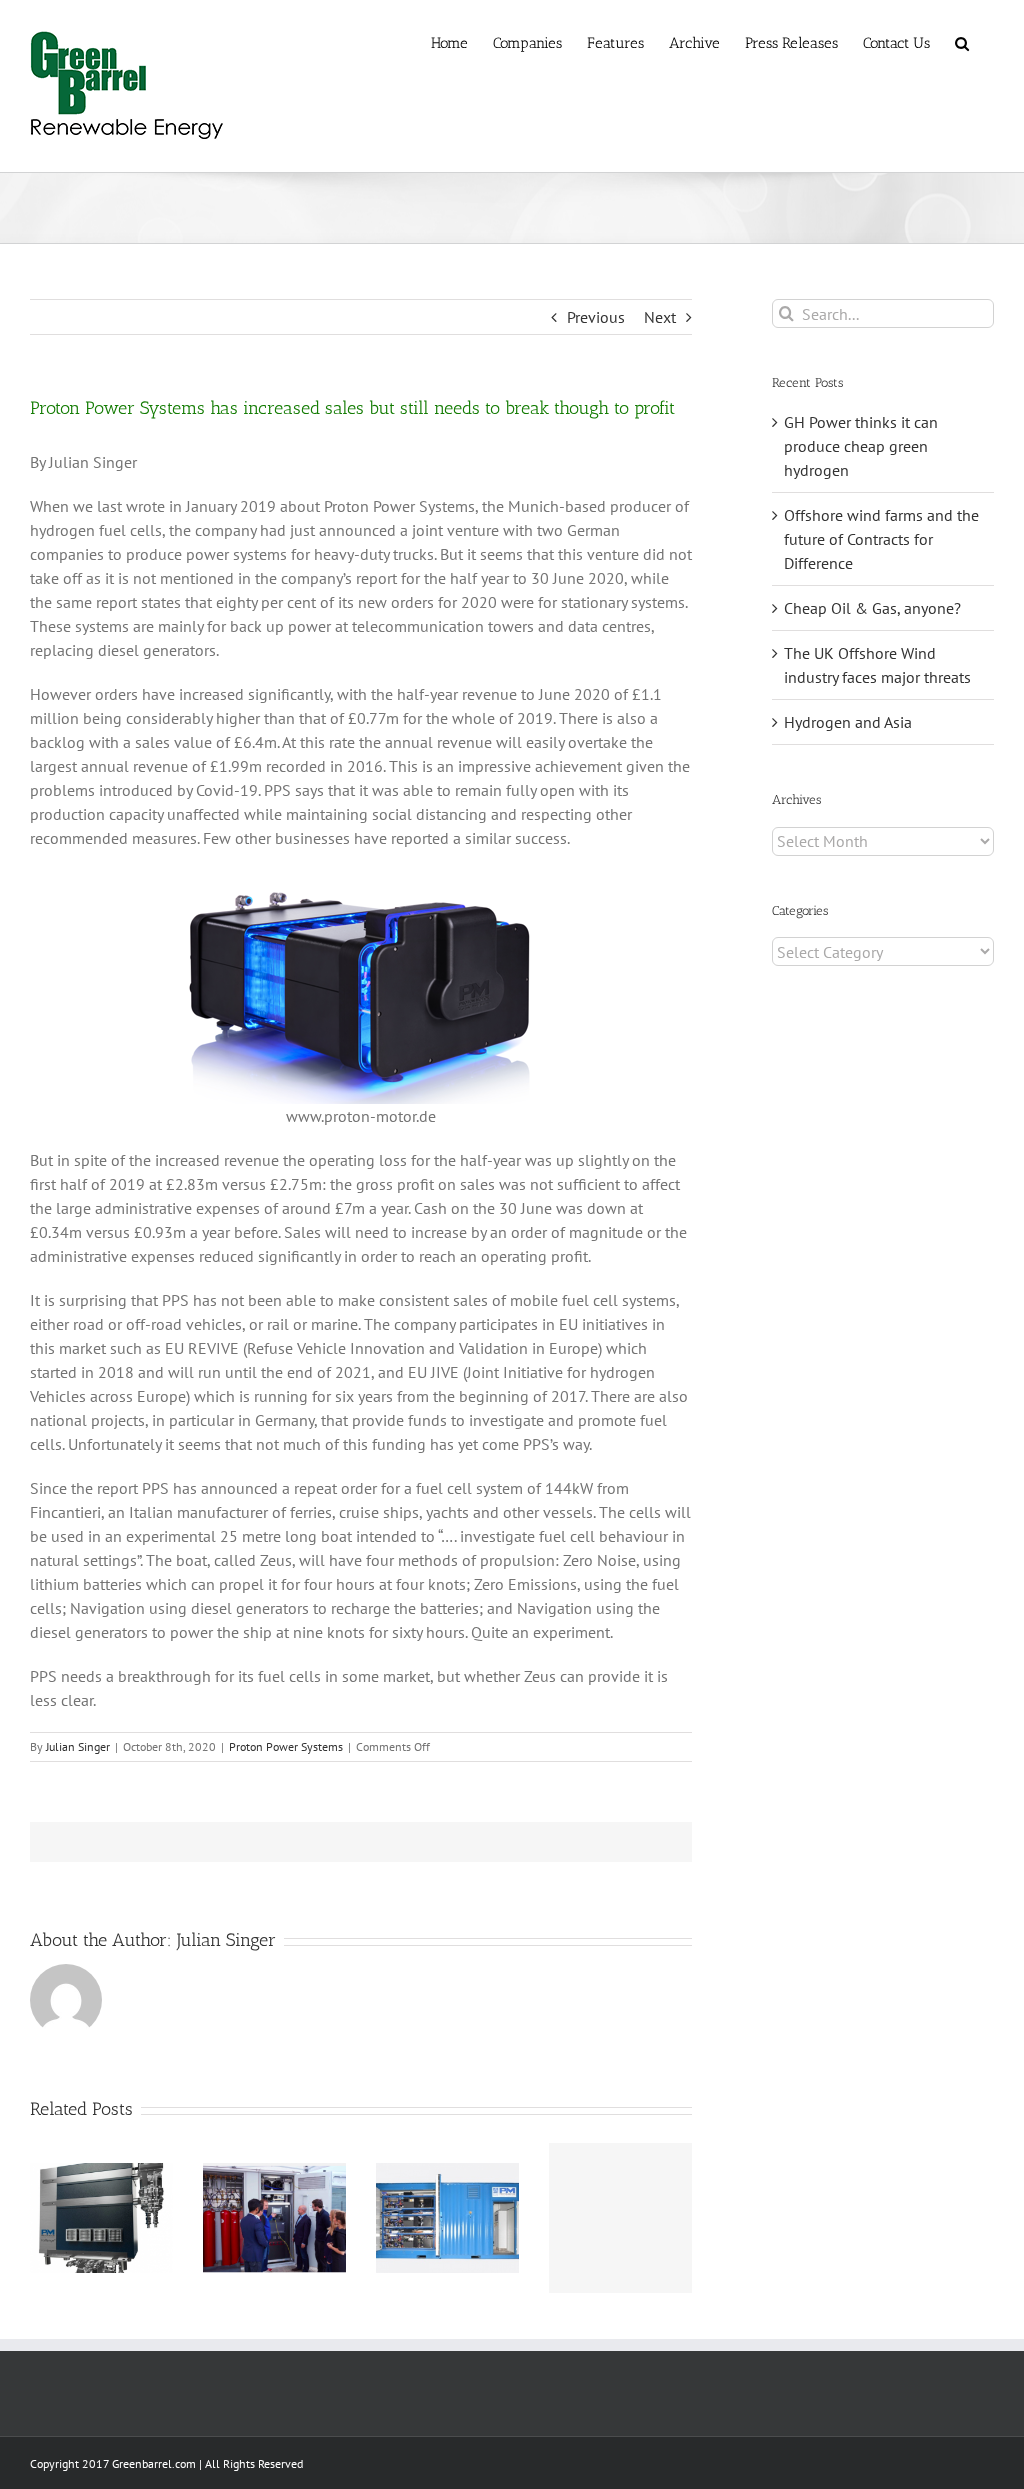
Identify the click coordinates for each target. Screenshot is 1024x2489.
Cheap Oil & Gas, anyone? (872, 608)
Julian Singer (78, 1746)
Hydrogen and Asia (848, 722)
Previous (596, 317)
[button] (962, 42)
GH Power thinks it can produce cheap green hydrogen (861, 446)
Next (660, 317)
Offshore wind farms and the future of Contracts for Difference (881, 539)
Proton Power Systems (286, 1746)
